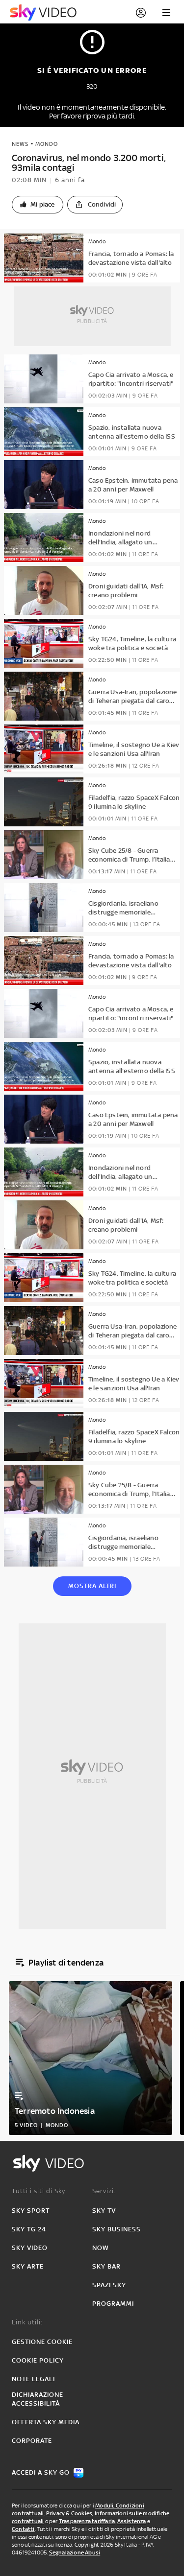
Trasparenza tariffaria (87, 2521)
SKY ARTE (28, 2266)
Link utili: (27, 2322)
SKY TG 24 (29, 2229)
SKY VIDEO (30, 2248)
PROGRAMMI (113, 2304)
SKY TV (104, 2211)
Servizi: (104, 2191)
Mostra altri (92, 1586)
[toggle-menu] (166, 13)
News (20, 144)
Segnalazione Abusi (75, 2553)
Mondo (47, 144)
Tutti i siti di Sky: (39, 2191)
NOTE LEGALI (33, 2379)
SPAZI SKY (109, 2285)
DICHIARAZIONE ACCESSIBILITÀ (38, 2399)
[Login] (141, 13)
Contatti (23, 2529)
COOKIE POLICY (38, 2360)
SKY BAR (106, 2266)
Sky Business (117, 2229)
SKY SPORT (31, 2211)
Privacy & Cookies (69, 2513)
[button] (38, 205)
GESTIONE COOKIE (42, 2342)
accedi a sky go (41, 2472)
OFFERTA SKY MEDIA (46, 2422)
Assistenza (132, 2521)
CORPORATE (32, 2441)
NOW (101, 2248)
